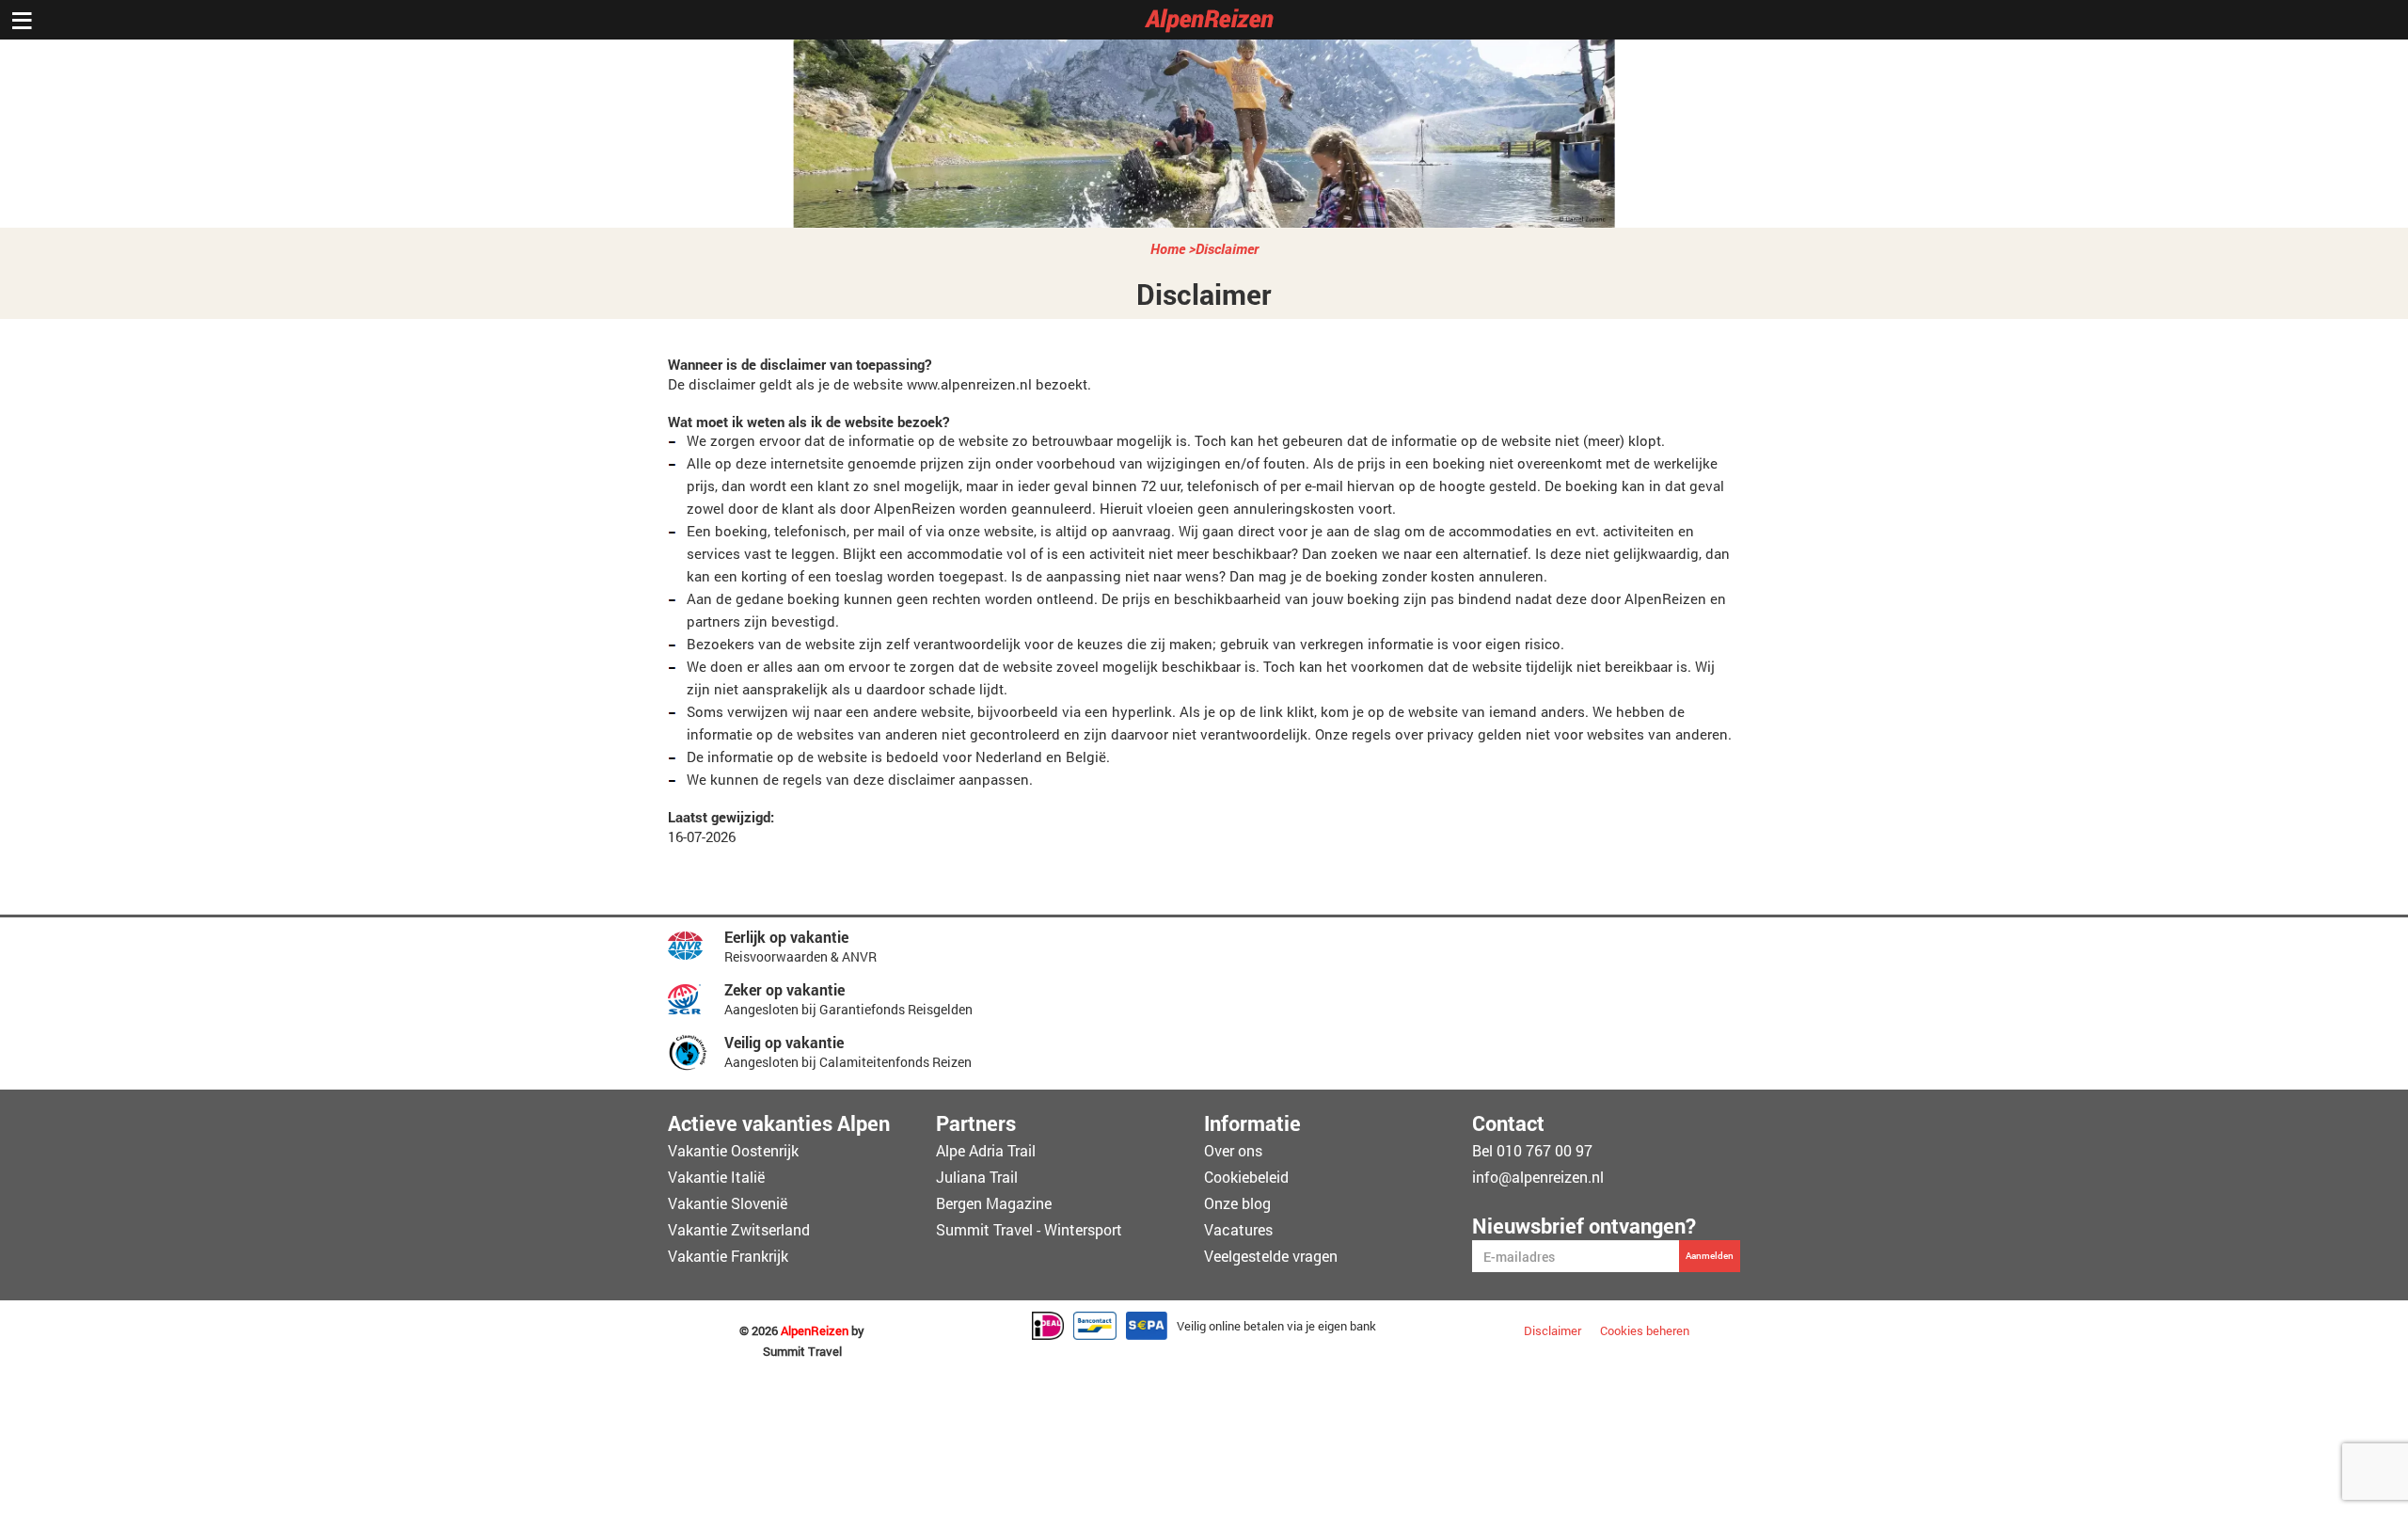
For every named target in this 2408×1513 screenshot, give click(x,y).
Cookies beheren (1645, 1330)
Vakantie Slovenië (728, 1203)
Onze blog (1237, 1203)
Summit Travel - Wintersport (1029, 1229)
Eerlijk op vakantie (786, 937)
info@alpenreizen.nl (1538, 1177)
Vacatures (1238, 1229)
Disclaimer (1227, 248)
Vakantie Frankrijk (728, 1256)
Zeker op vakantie (784, 989)
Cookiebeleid (1246, 1177)
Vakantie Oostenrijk (733, 1150)
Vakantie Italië (716, 1177)
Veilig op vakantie (784, 1042)
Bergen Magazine (994, 1203)
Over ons (1233, 1150)
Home (1168, 248)
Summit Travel (802, 1352)
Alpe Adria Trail (986, 1150)
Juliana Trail (977, 1177)
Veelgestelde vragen (1271, 1256)
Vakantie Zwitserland (739, 1229)
